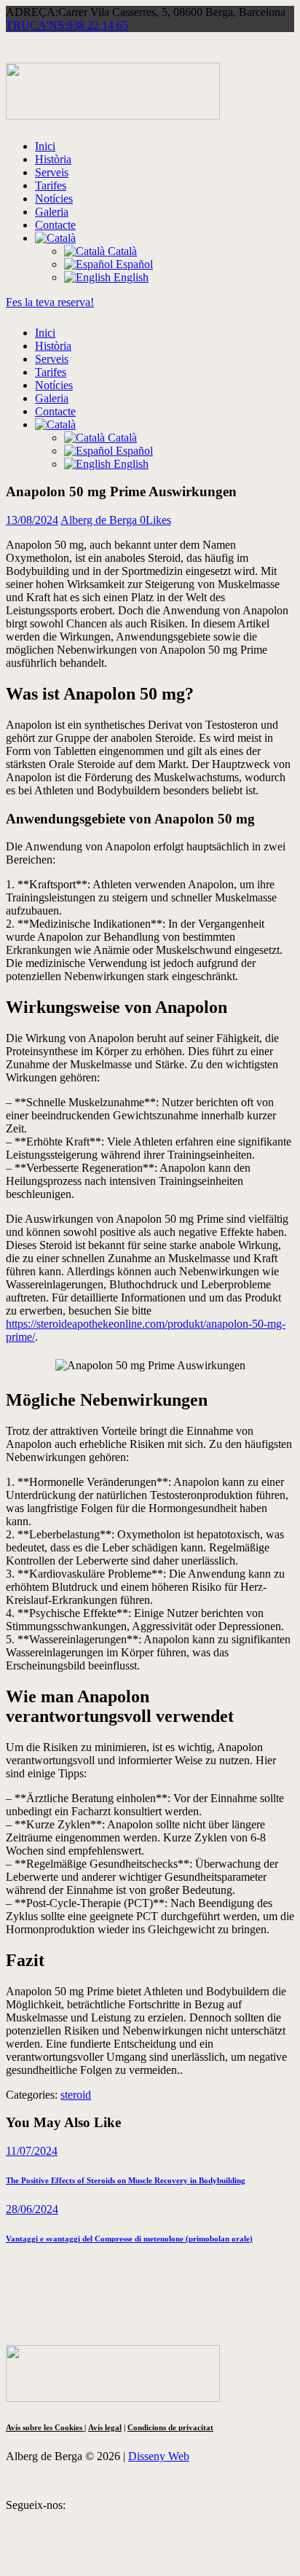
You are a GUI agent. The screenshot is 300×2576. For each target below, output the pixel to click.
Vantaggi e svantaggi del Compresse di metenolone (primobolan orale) (129, 2239)
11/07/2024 (32, 2151)
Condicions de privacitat (170, 2427)
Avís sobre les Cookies (45, 2427)
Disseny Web (159, 2456)
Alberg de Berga (100, 520)
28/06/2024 (32, 2209)
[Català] (55, 238)
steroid (76, 2095)
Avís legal (105, 2427)
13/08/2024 (32, 520)
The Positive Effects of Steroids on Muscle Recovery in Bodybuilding (126, 2180)
